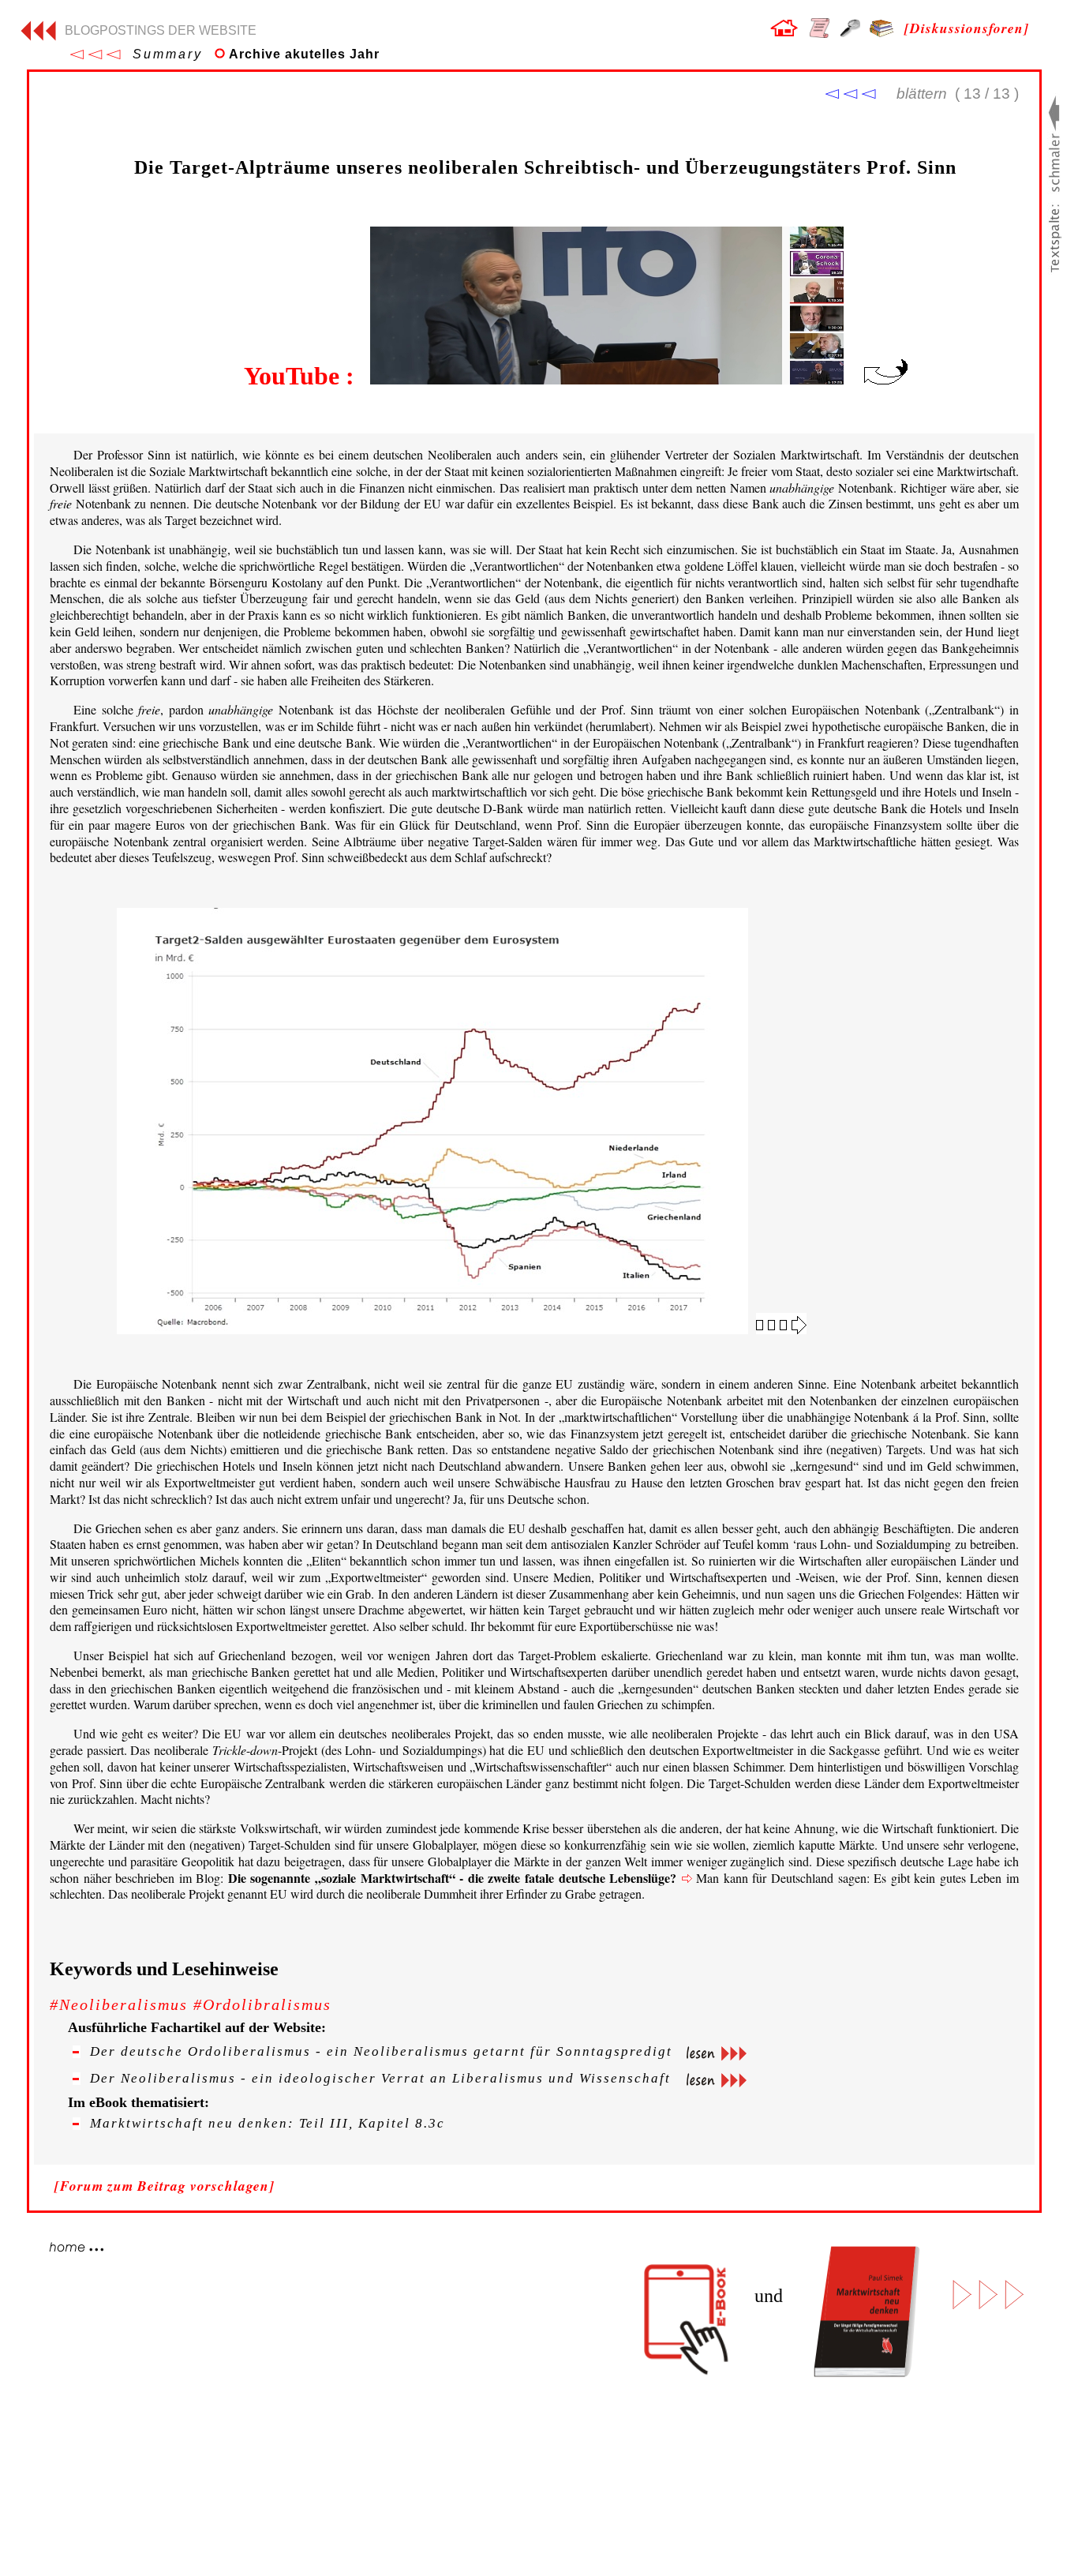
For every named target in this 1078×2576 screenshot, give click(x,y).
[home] (784, 31)
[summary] (95, 55)
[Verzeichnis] (820, 33)
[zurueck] (38, 36)
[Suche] (850, 32)
